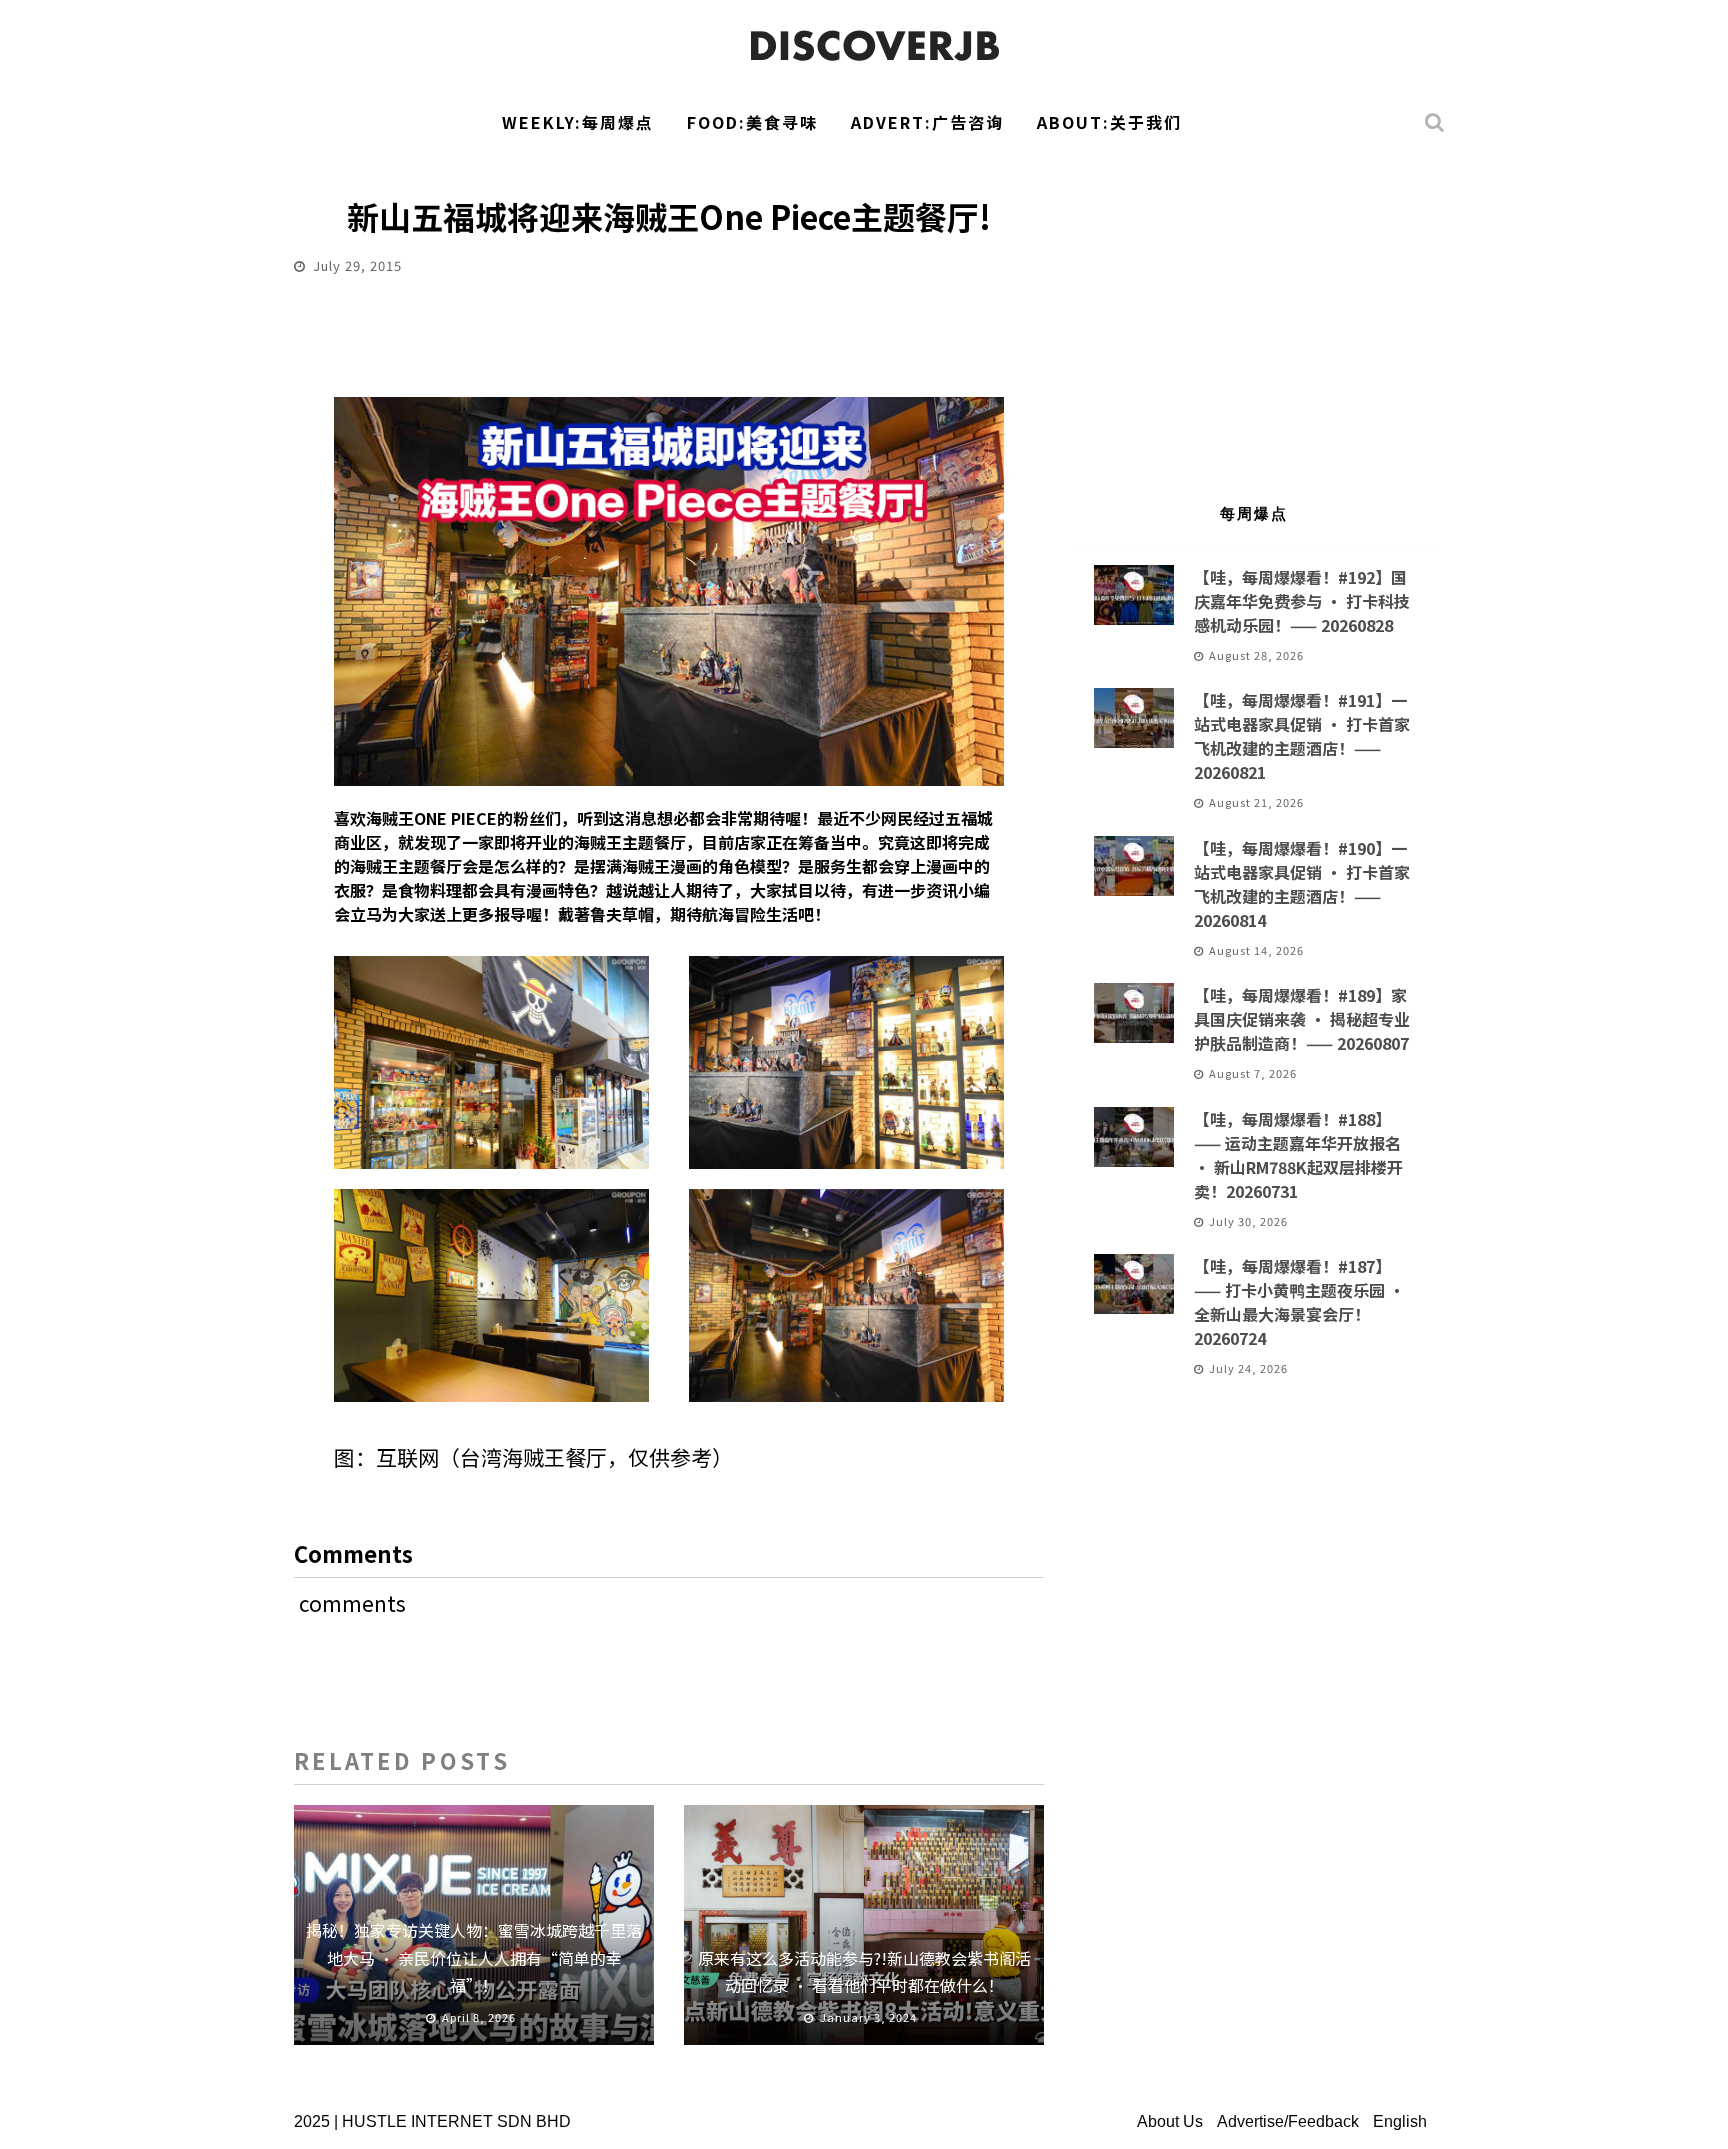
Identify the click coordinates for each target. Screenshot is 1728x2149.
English (1400, 2121)
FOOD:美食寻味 (752, 122)
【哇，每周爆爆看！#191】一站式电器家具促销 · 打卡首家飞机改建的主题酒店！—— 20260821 (1302, 736)
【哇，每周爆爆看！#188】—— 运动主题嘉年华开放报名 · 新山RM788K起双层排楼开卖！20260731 (1298, 1155)
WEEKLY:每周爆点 (578, 122)
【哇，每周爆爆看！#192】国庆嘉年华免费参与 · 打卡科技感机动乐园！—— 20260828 (1302, 601)
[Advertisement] (1254, 316)
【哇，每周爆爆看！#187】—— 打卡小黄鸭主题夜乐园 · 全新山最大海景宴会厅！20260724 (1299, 1302)
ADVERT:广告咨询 (927, 122)
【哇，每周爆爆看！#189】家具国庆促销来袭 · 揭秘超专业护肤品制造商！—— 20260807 (1302, 1019)
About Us (1170, 2121)
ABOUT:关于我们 (1109, 122)
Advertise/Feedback (1288, 2121)
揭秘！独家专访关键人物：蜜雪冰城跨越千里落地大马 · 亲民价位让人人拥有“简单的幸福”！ (474, 1957)
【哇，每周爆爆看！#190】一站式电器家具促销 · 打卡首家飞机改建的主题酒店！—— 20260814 (1302, 884)
